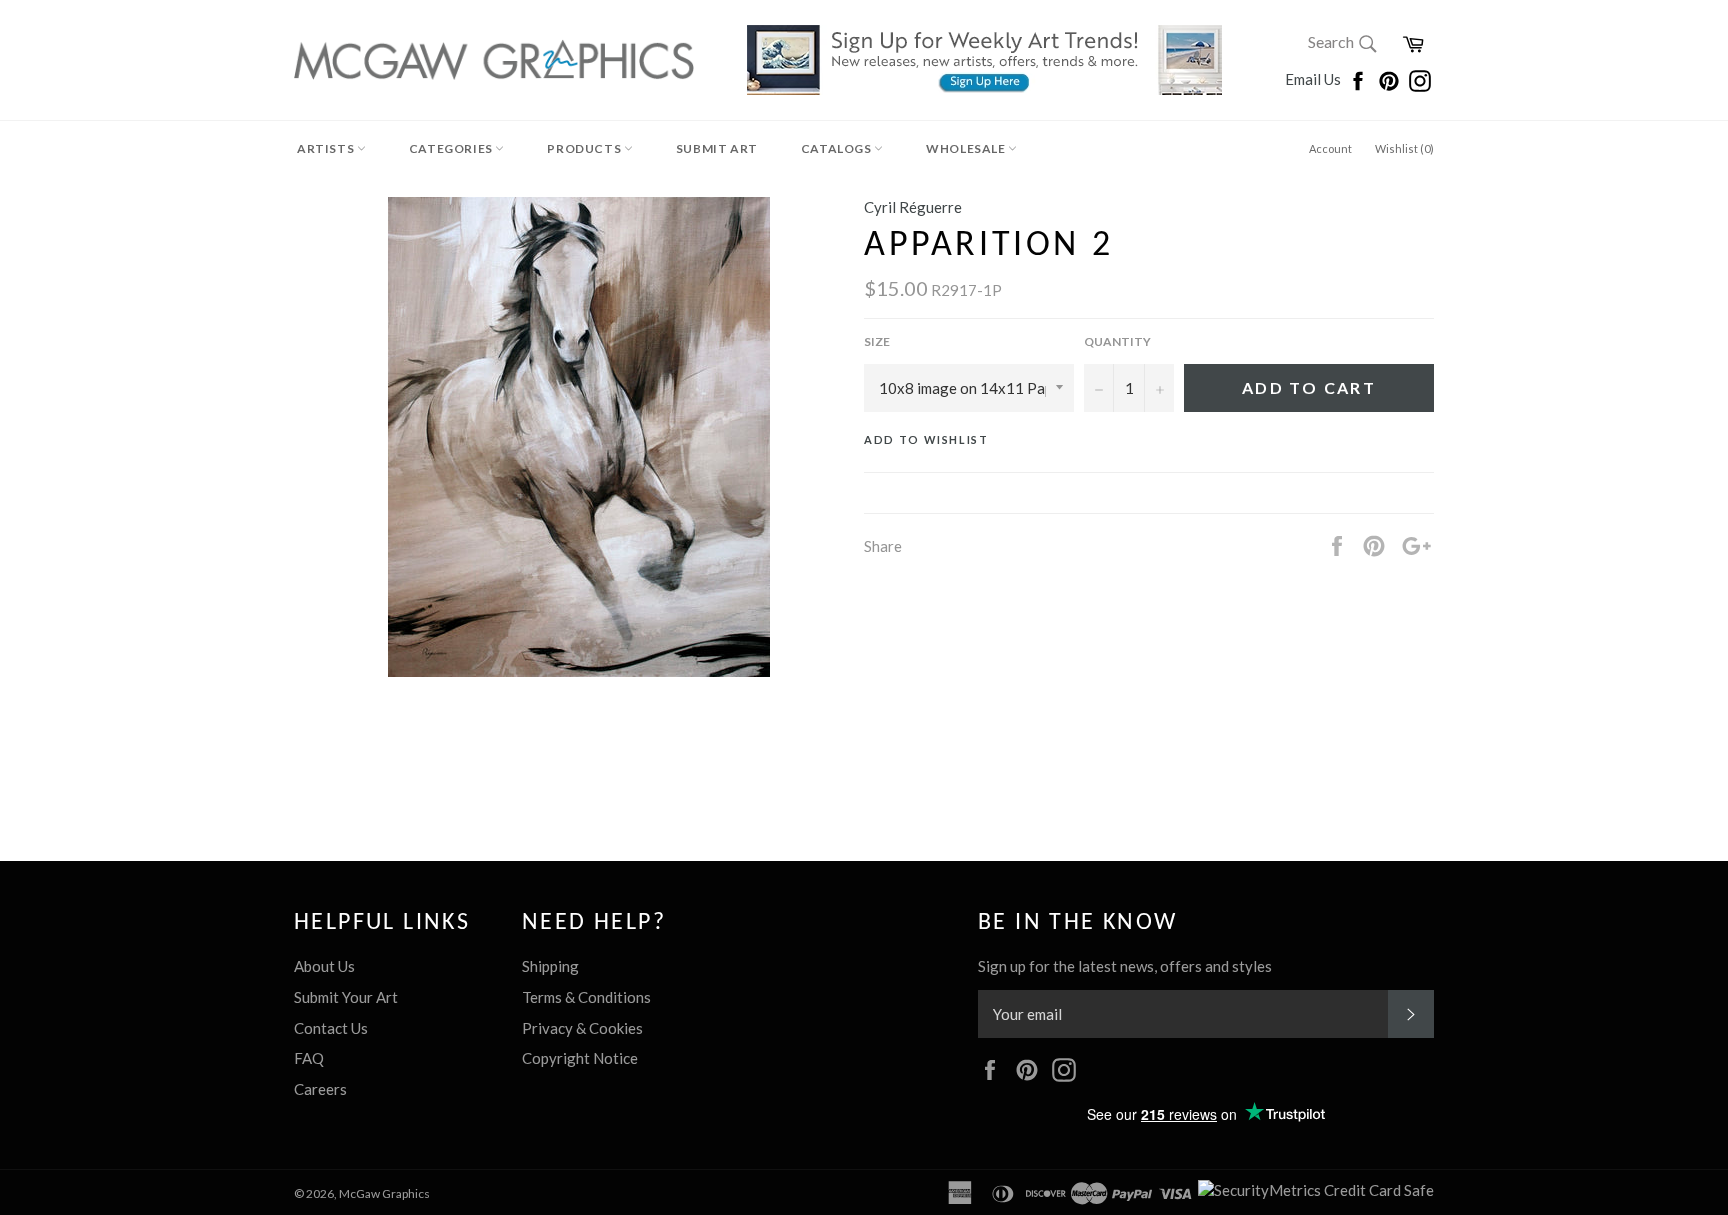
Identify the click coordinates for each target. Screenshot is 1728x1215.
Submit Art (717, 148)
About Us (324, 966)
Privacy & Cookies (582, 1028)
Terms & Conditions (586, 997)
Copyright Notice (580, 1058)
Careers (320, 1089)
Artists (327, 148)
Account (1330, 148)
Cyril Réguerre (913, 207)
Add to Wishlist (926, 439)
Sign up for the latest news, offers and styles (1125, 966)
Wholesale (967, 148)
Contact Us (331, 1028)
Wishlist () (1404, 148)
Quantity (1117, 341)
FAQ (309, 1058)
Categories (452, 148)
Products (585, 148)
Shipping (550, 966)
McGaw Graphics (384, 1193)
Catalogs (837, 148)
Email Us (1314, 79)
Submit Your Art (346, 997)
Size (877, 341)
